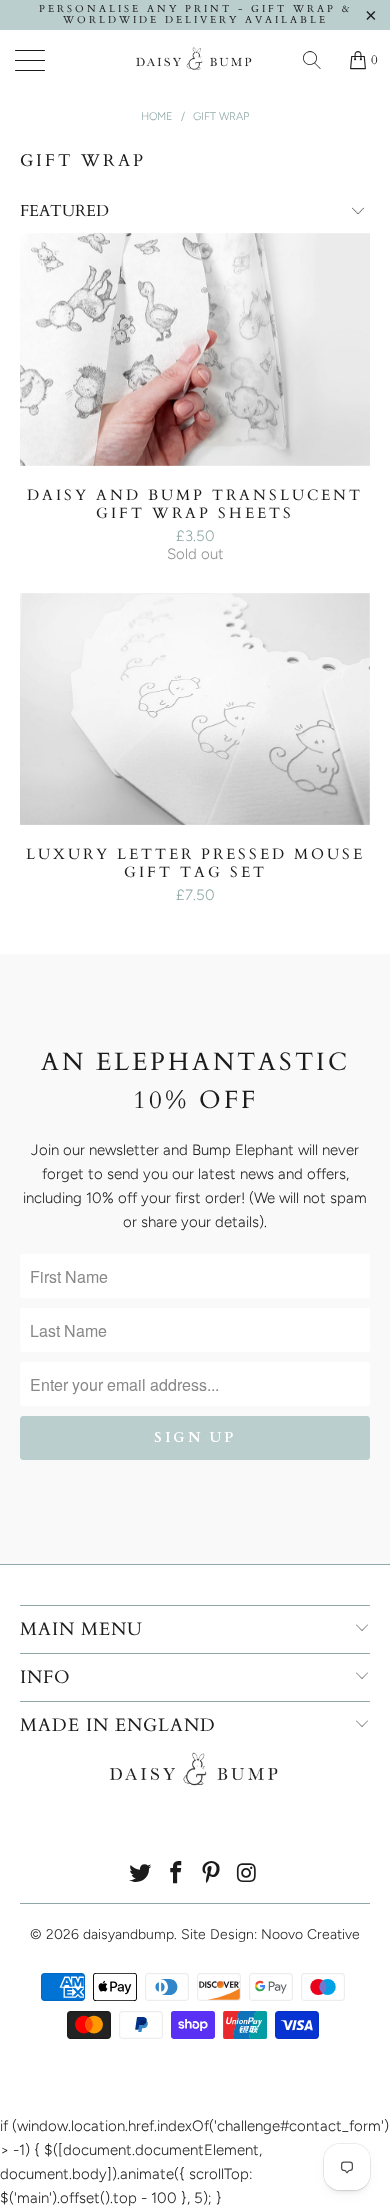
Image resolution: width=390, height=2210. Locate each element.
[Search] (319, 60)
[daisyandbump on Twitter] (141, 1874)
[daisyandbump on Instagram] (248, 1874)
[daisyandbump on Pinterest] (212, 1874)
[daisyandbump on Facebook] (176, 1874)
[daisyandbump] (195, 60)
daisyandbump (128, 1934)
